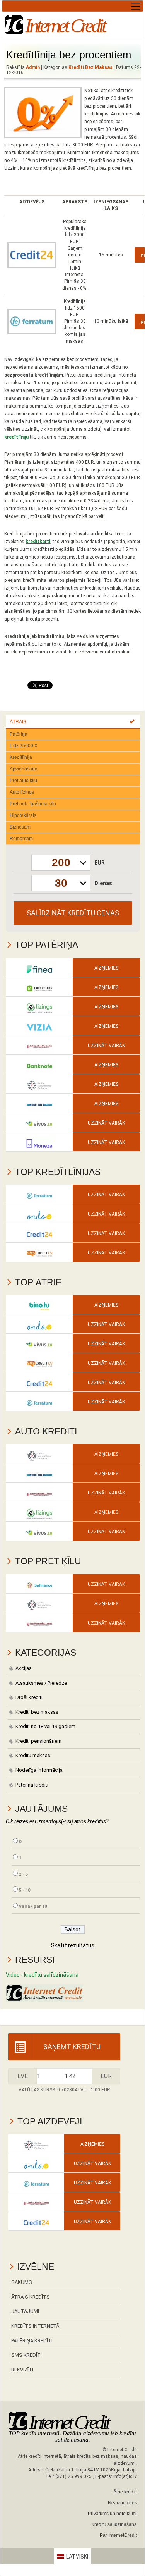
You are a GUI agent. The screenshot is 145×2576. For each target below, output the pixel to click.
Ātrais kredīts (31, 2297)
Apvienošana (24, 769)
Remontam (21, 839)
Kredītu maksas (33, 1755)
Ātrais (18, 722)
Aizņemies (106, 968)
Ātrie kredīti (125, 2492)
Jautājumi (25, 2311)
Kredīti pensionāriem (38, 1741)
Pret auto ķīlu (23, 781)
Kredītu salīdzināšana (114, 2524)
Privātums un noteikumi (112, 2514)
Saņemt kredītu (72, 2047)
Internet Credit (65, 26)
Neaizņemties (122, 2503)
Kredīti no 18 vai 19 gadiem (45, 1726)
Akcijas (24, 1668)
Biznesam (20, 827)
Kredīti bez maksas (90, 67)
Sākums (22, 2282)
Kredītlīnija (21, 757)
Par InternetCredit (118, 2535)
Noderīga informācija (39, 1770)
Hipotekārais (23, 815)
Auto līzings (22, 792)
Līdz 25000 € (23, 746)
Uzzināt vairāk (106, 1046)
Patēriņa (19, 734)
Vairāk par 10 (33, 1906)
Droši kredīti (29, 1697)
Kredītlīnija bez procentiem (69, 55)
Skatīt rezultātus (73, 1945)
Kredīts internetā (35, 2326)
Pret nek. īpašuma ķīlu (33, 804)
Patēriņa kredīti (32, 1785)
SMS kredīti (26, 2355)
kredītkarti (38, 542)
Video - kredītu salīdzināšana (42, 1975)
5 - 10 (25, 1890)
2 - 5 (23, 1874)
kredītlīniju (16, 437)
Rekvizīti (22, 2370)
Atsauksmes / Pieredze (41, 1683)
